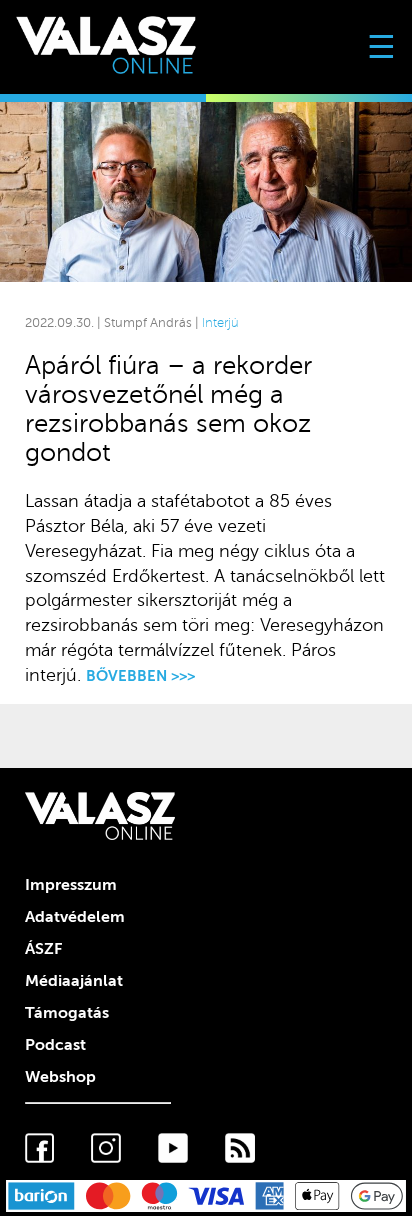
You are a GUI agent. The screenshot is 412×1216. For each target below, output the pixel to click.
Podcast (55, 1045)
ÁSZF (43, 949)
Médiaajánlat (74, 981)
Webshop (60, 1077)
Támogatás (67, 1013)
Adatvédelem (75, 917)
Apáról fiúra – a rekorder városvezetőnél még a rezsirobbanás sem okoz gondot (168, 409)
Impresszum (71, 885)
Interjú (220, 323)
